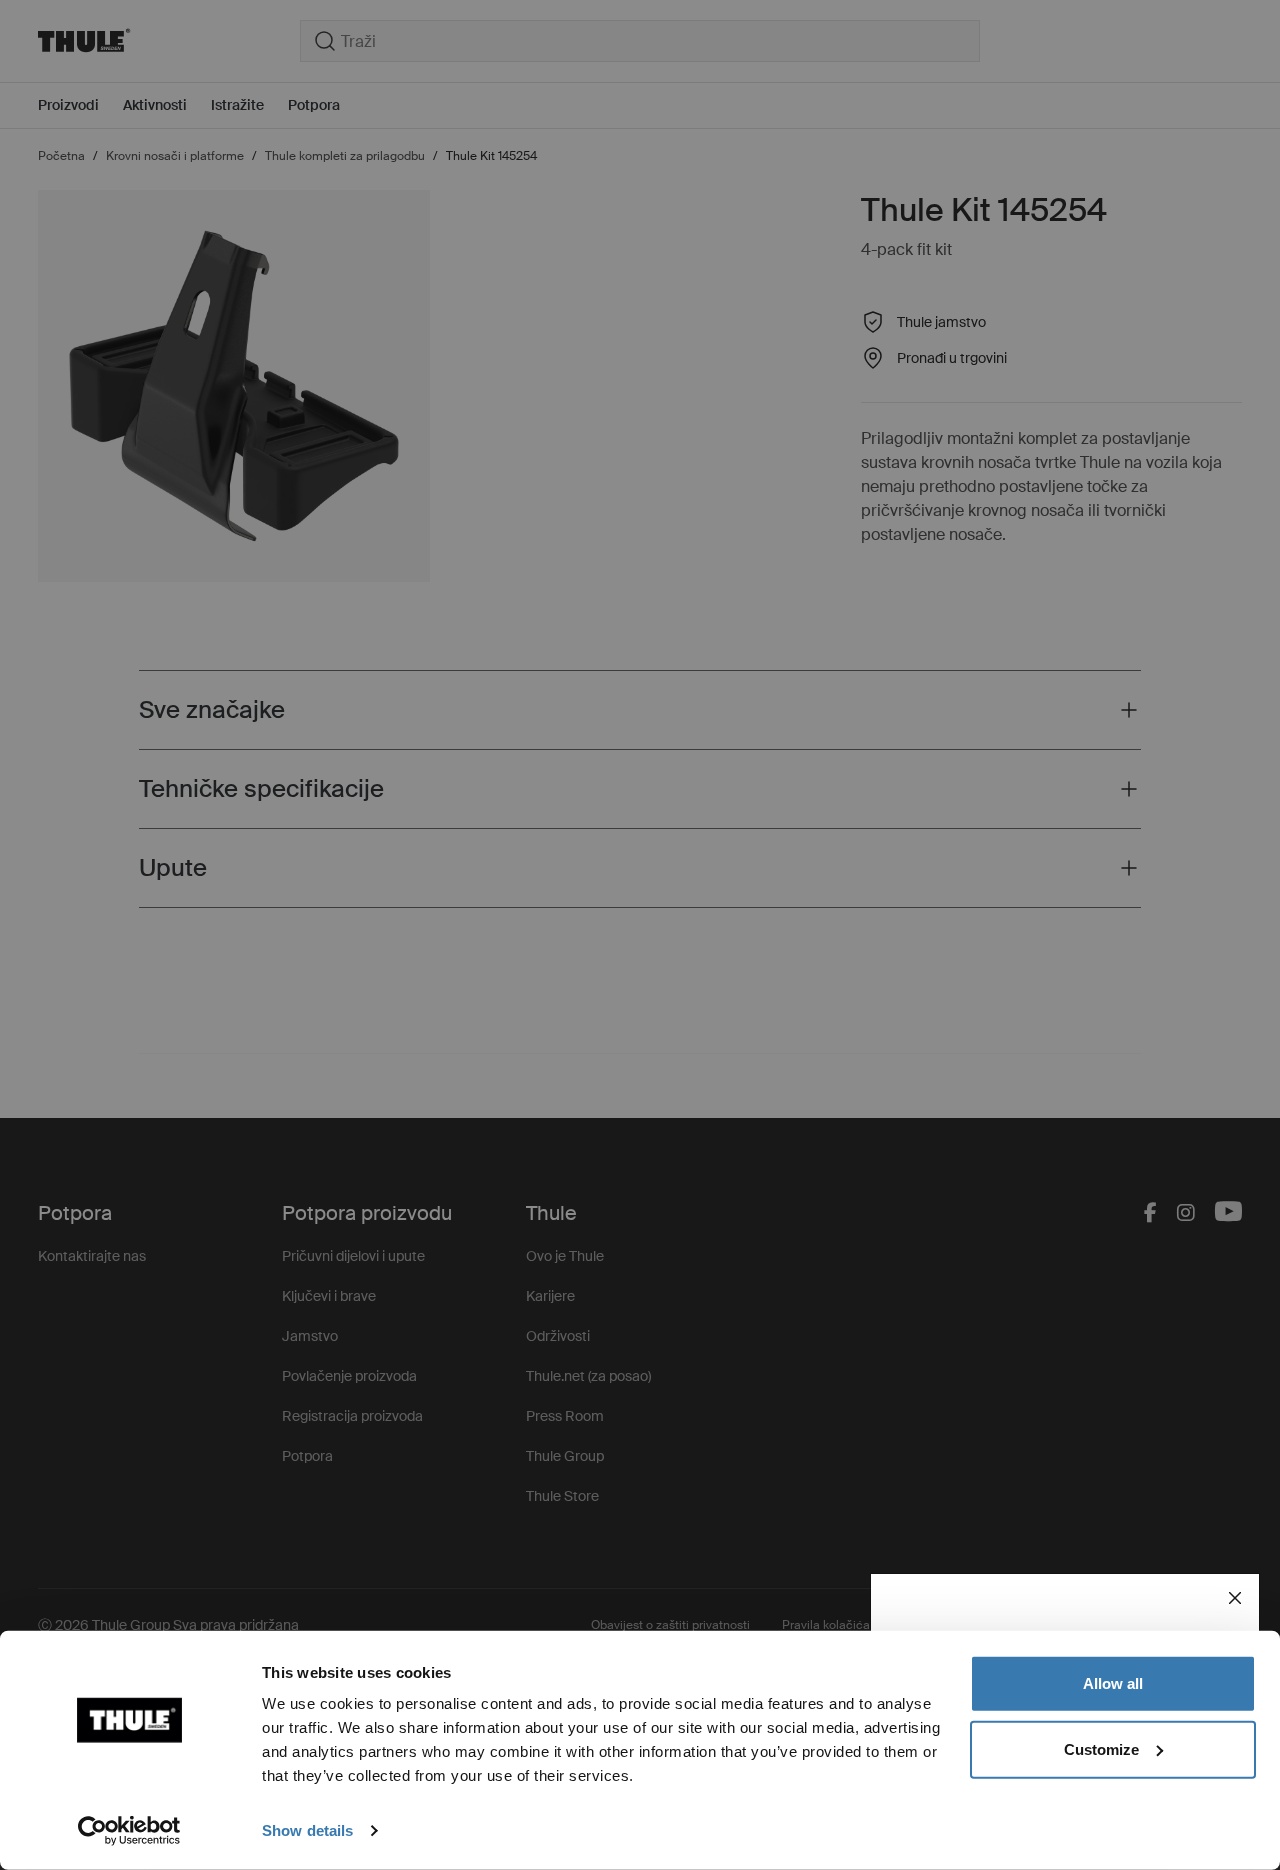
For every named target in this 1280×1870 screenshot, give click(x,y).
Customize (1101, 1748)
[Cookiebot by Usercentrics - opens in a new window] (129, 1831)
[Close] (1235, 1598)
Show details (307, 1830)
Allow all (1113, 1683)
